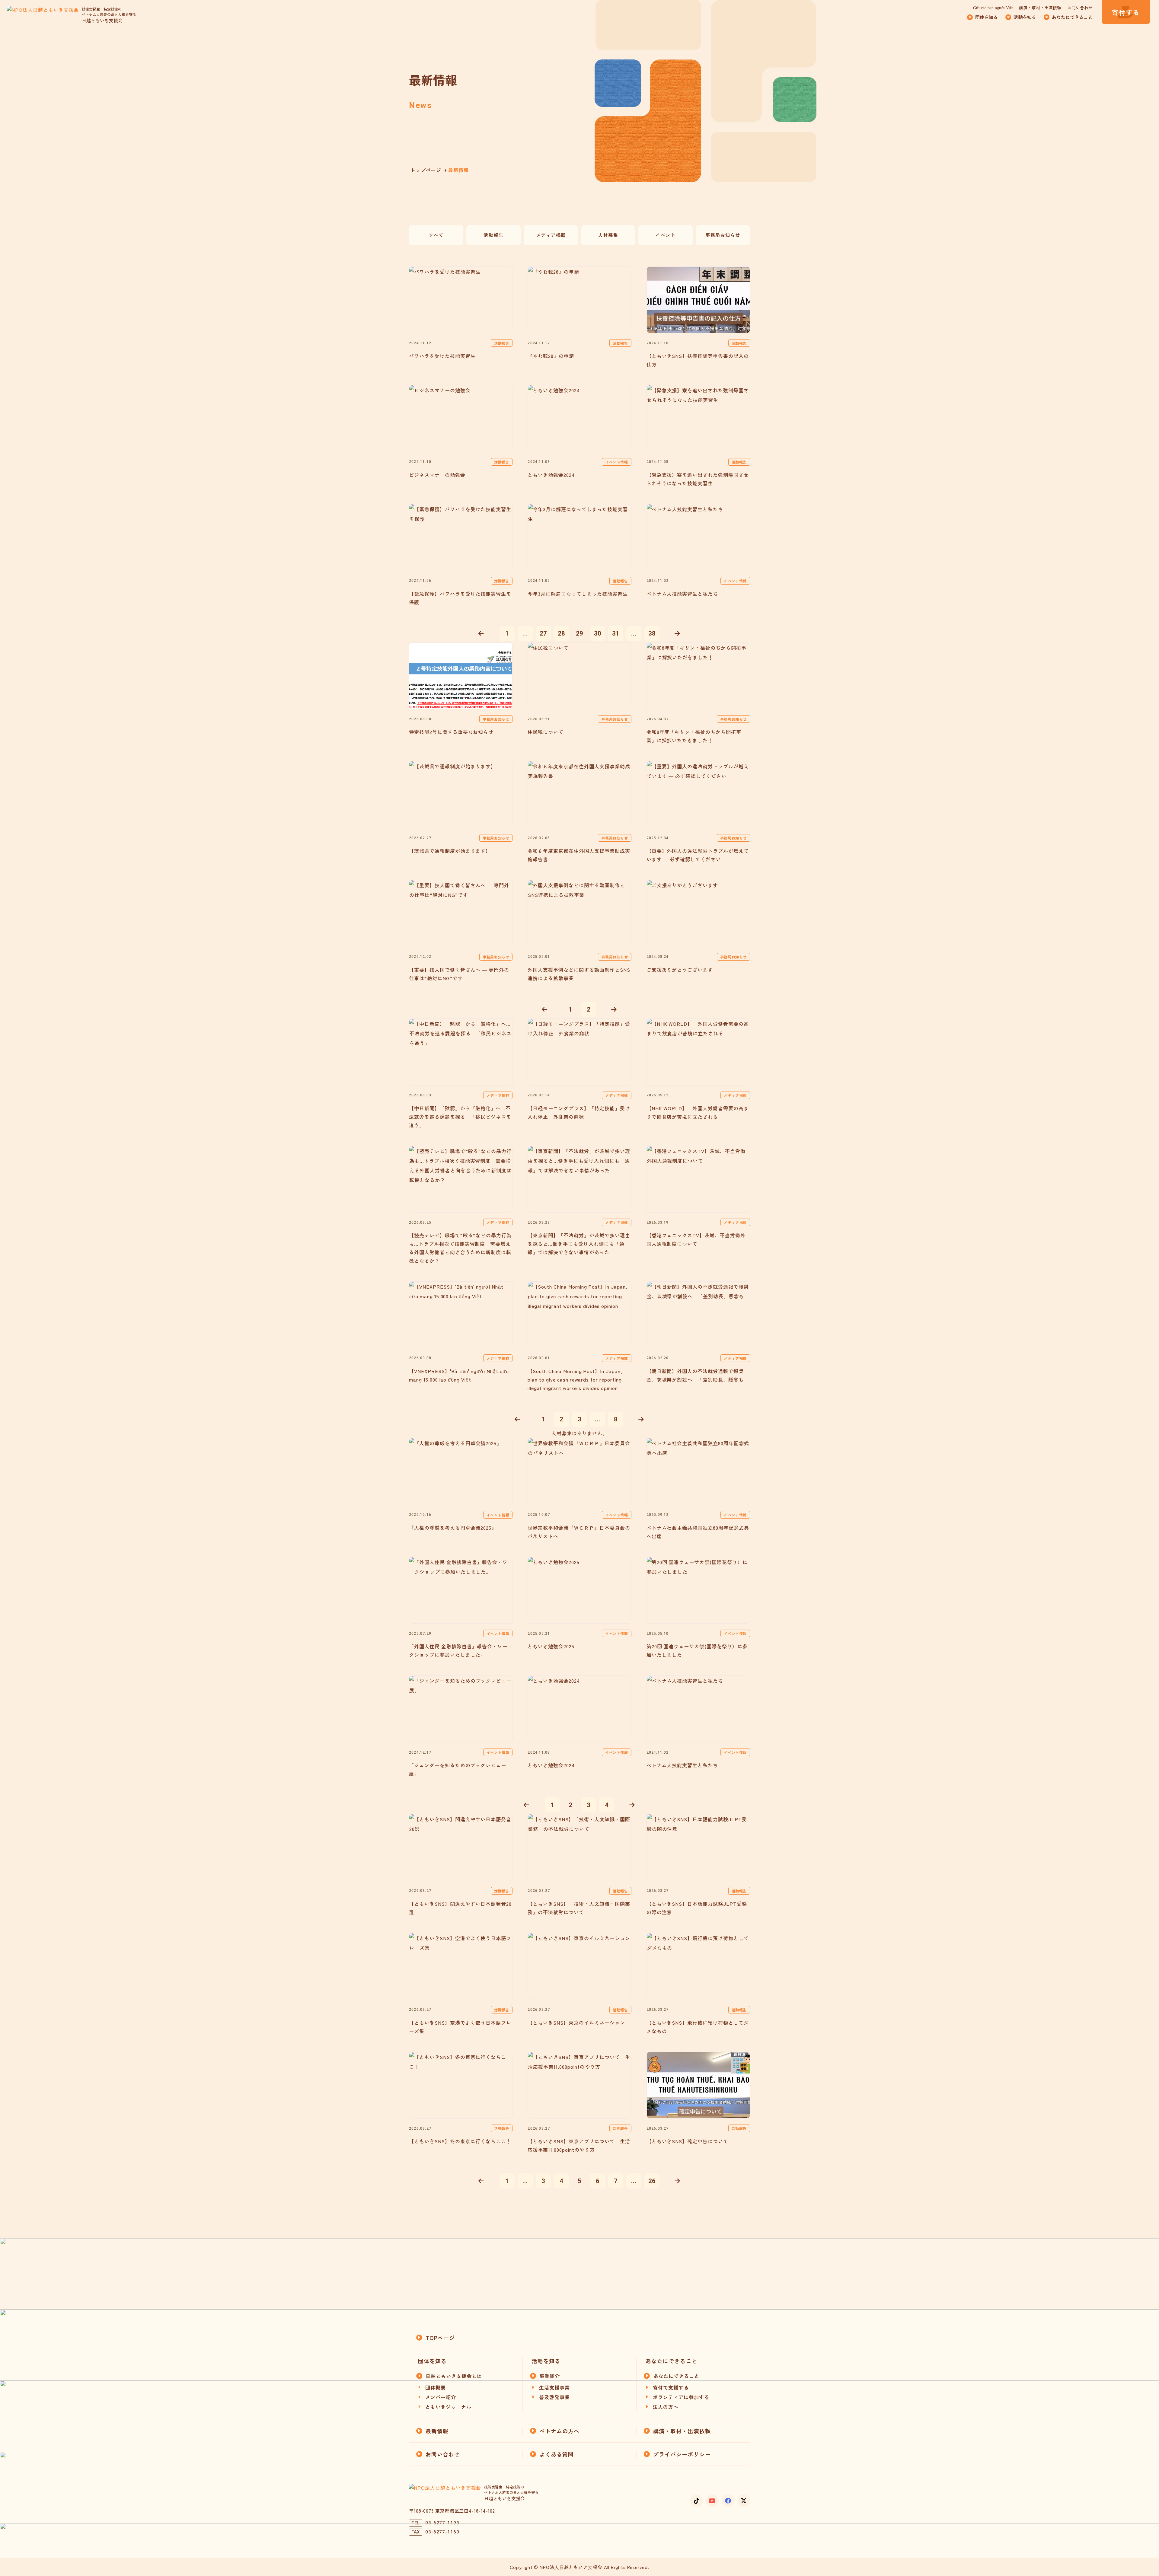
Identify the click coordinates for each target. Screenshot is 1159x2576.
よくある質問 (557, 2454)
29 (579, 633)
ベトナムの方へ (560, 2431)
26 (652, 2181)
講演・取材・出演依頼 (1040, 8)
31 (616, 633)
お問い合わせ (1080, 8)
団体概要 (436, 2387)
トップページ (426, 170)
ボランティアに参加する (681, 2397)
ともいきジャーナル (448, 2407)
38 (652, 633)
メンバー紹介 (441, 2397)
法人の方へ (666, 2407)
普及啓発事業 (554, 2397)
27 (543, 633)
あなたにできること (676, 2376)
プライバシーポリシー (682, 2454)
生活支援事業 (554, 2387)
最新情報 (437, 2431)
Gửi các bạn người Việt (993, 8)
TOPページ (440, 2338)
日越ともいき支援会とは (454, 2376)
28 (561, 633)
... (525, 633)
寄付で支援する (671, 2387)
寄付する (1126, 12)
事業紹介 (550, 2376)
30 (598, 633)
